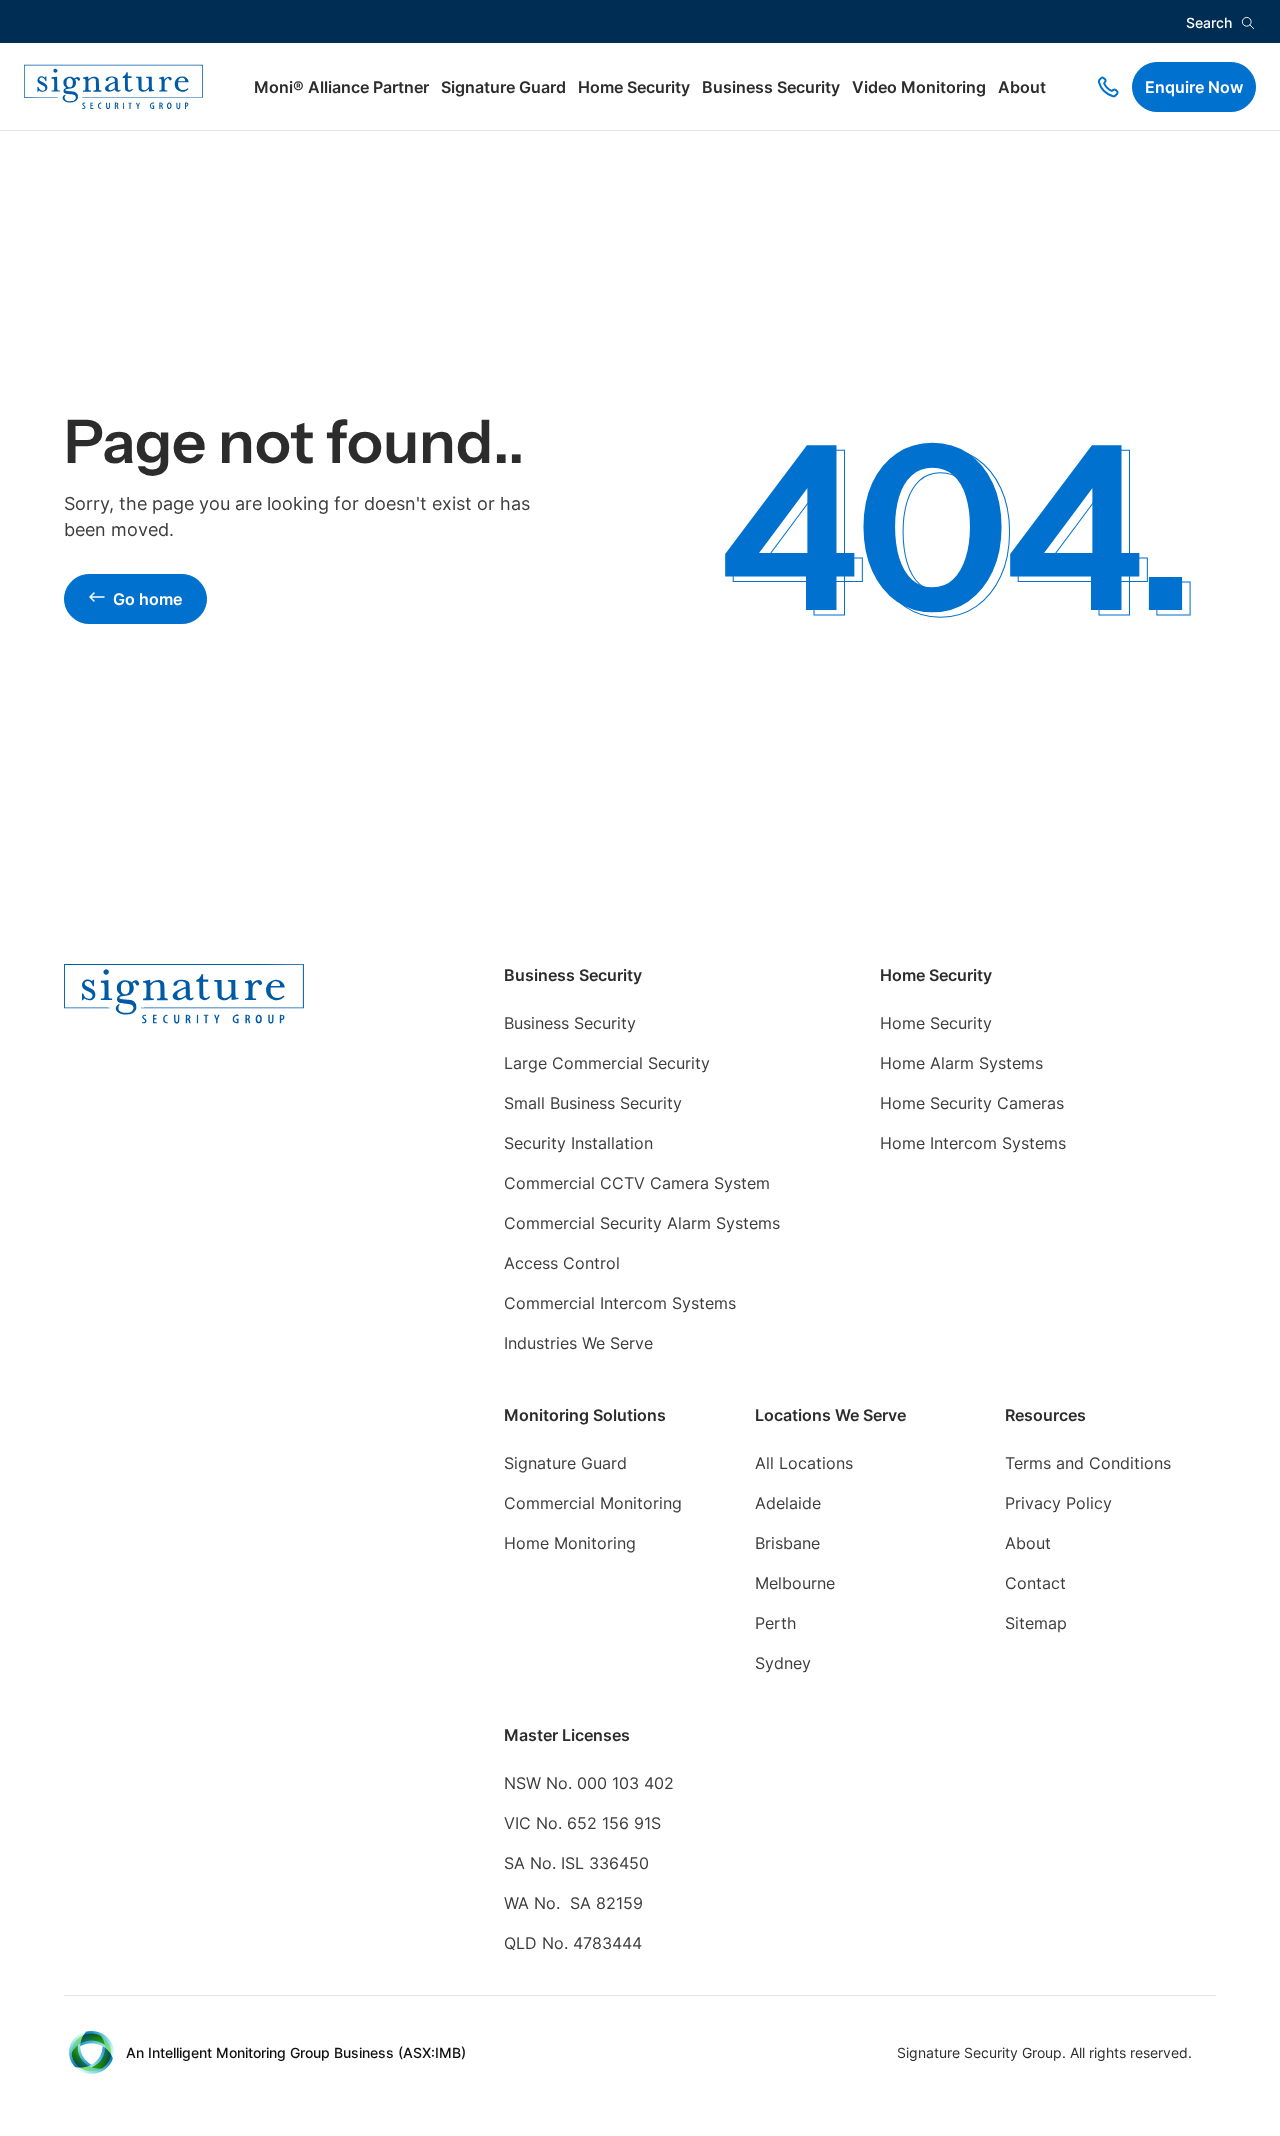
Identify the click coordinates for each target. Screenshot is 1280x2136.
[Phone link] (1108, 87)
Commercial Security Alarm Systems (642, 1223)
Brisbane (787, 1543)
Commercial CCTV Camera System (637, 1183)
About (1022, 87)
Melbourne (795, 1583)
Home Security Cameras (972, 1103)
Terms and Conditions (1088, 1463)
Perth (775, 1623)
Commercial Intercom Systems (620, 1303)
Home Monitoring (570, 1543)
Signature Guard (503, 87)
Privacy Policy (1058, 1503)
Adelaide (788, 1503)
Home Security (634, 87)
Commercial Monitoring (593, 1503)
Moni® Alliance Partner (341, 87)
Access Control (562, 1263)
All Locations (804, 1463)
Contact (1035, 1583)
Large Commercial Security (607, 1063)
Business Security (771, 87)
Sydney (783, 1663)
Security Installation (578, 1143)
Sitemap (1036, 1623)
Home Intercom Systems (973, 1143)
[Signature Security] (113, 87)
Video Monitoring (919, 87)
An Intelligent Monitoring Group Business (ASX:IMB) (296, 2052)
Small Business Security (593, 1103)
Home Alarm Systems (961, 1063)
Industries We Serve (578, 1343)
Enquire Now (1194, 87)
